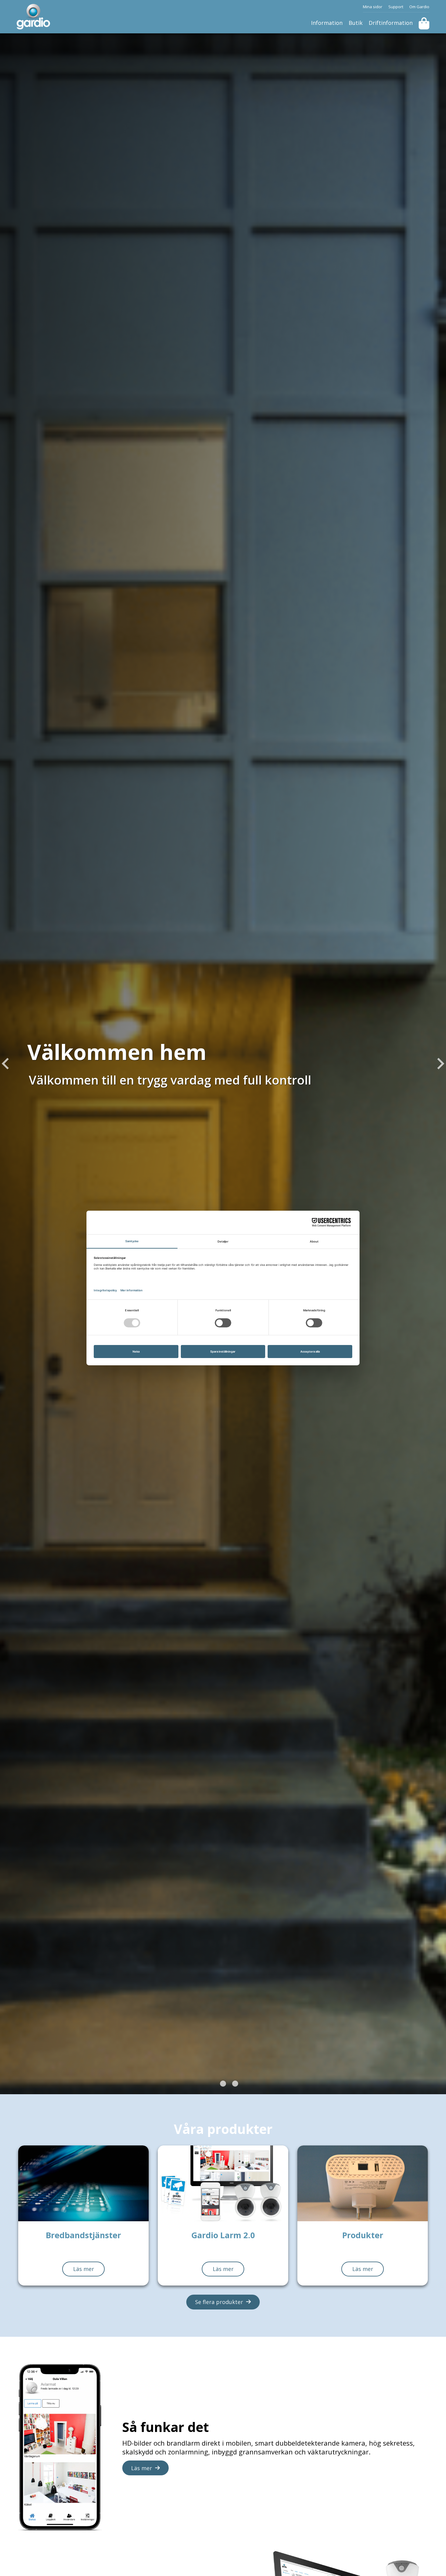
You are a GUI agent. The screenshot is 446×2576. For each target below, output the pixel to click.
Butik (356, 23)
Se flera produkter (219, 2302)
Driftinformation (391, 23)
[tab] (211, 2084)
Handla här (50, 1114)
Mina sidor (373, 7)
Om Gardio (419, 7)
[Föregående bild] (6, 1064)
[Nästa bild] (440, 1064)
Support (396, 7)
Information (327, 23)
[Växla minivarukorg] (424, 23)
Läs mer (84, 2269)
